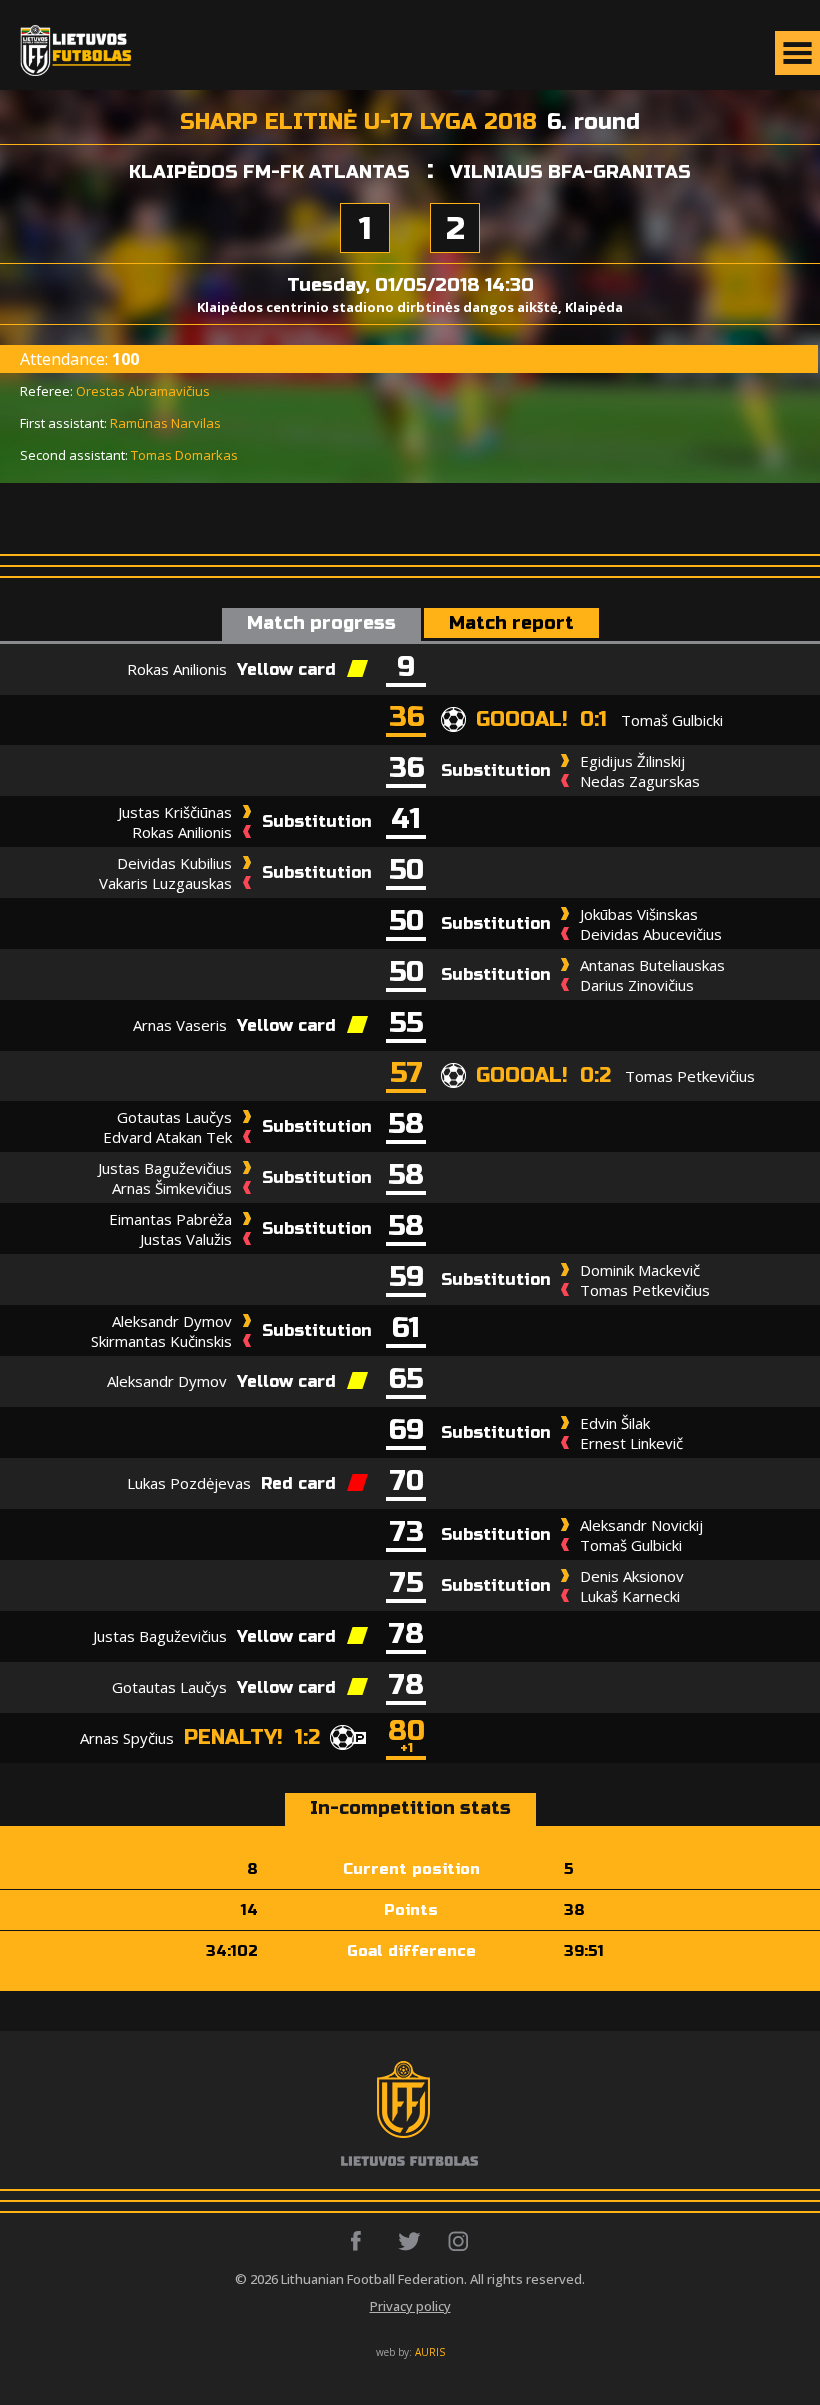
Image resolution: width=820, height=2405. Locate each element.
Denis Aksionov (632, 1576)
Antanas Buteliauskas (652, 965)
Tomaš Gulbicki (672, 720)
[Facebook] (361, 2241)
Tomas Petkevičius (690, 1076)
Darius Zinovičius (637, 985)
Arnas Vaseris (180, 1025)
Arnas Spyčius (127, 1738)
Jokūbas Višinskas (639, 914)
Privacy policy (410, 2306)
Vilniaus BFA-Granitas (570, 172)
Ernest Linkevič (631, 1443)
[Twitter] (410, 2241)
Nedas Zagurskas (640, 781)
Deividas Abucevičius (651, 934)
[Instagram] (459, 2241)
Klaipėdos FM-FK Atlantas (269, 172)
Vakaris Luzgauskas (165, 883)
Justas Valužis (186, 1239)
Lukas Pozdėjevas (189, 1483)
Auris (430, 2352)
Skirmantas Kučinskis (161, 1341)
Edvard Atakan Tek (167, 1137)
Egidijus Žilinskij (632, 761)
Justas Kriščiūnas (175, 812)
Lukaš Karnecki (630, 1596)
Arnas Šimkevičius (172, 1188)
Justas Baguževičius (165, 1168)
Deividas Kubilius (174, 863)
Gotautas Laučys (174, 1117)
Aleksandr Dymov (172, 1321)
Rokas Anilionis (177, 669)
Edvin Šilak (615, 1423)
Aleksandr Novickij (641, 1525)
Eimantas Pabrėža (170, 1219)
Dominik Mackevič (640, 1270)
